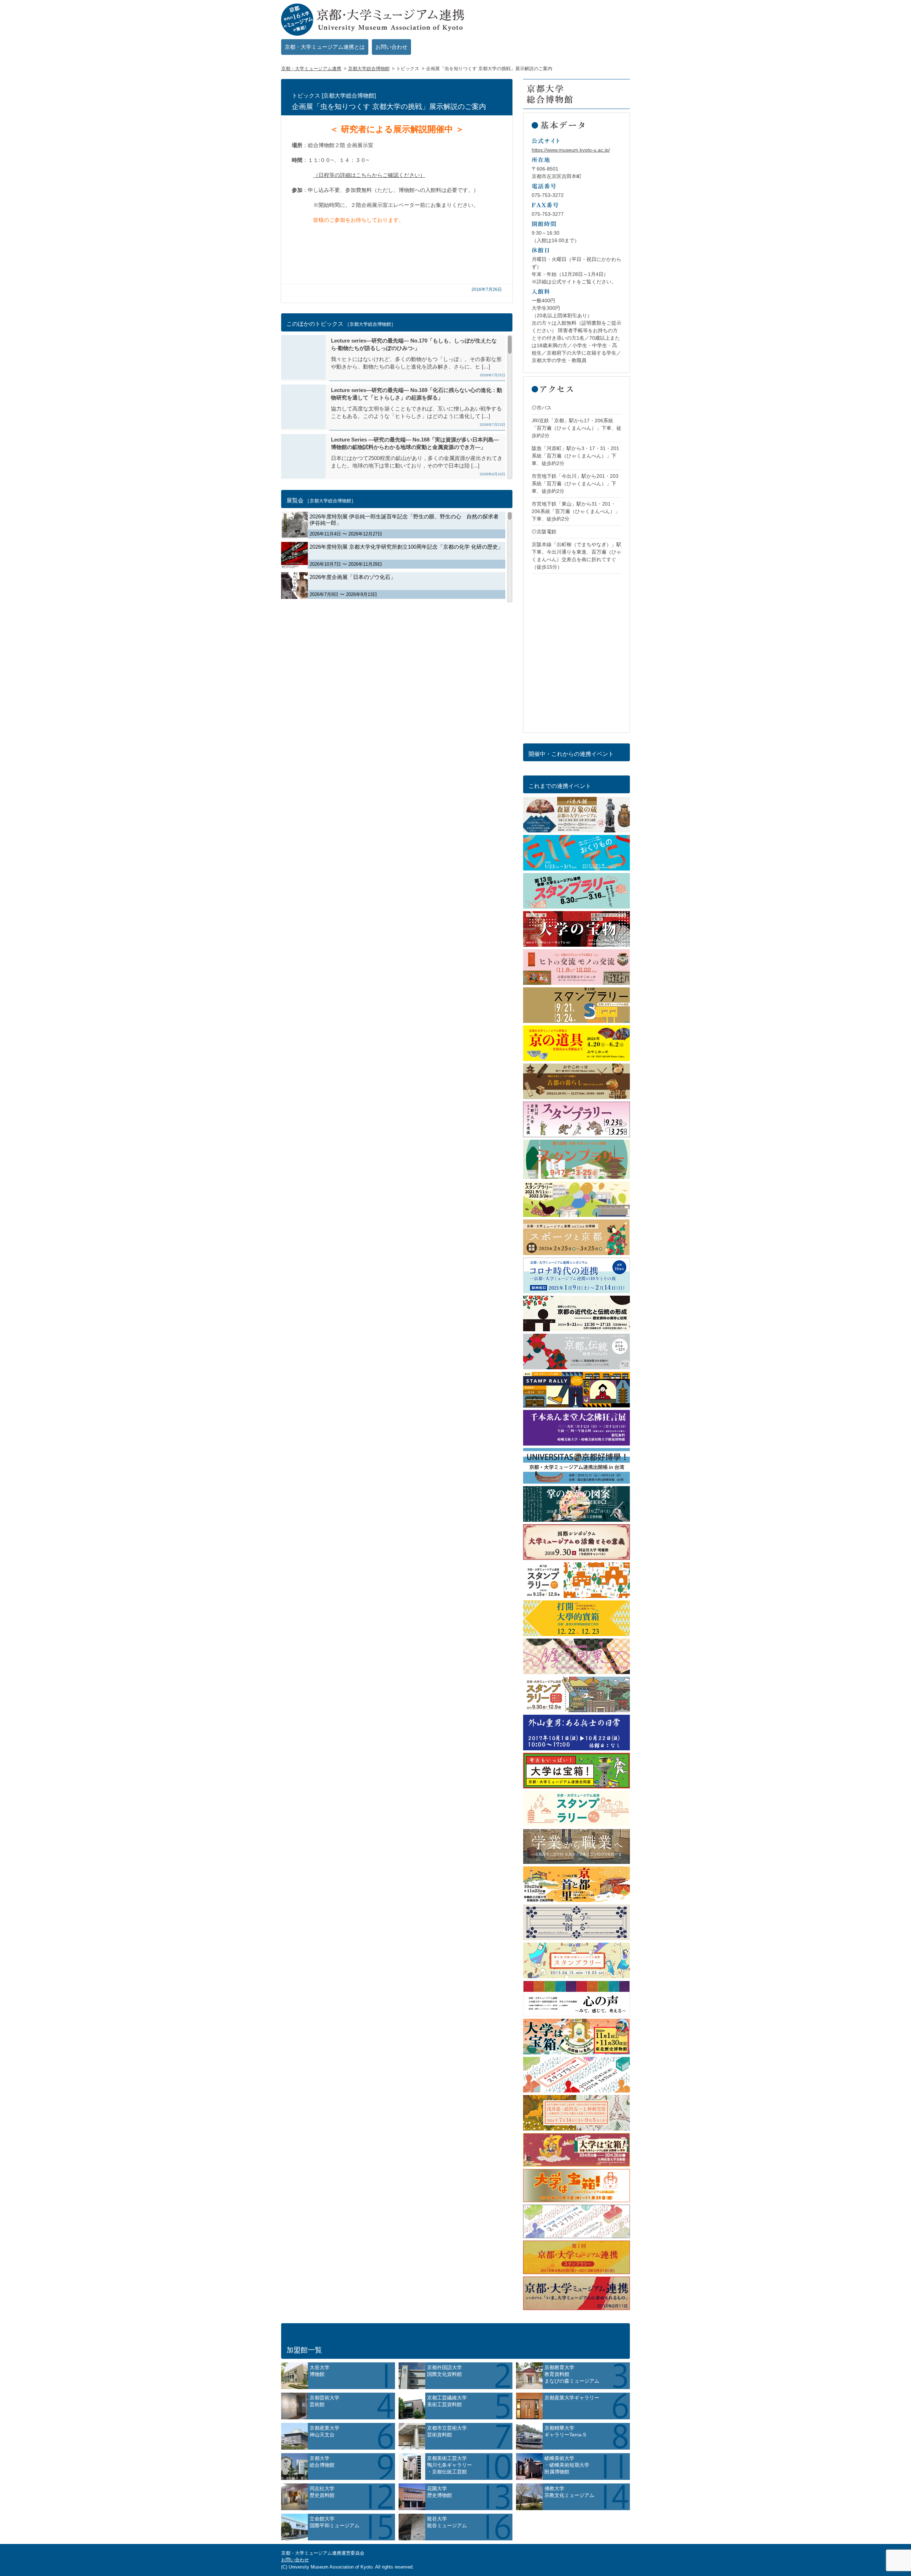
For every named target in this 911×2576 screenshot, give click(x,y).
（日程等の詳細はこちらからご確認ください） (369, 175)
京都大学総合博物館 (369, 69)
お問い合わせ (391, 47)
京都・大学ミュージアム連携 (311, 69)
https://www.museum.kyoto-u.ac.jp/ (571, 150)
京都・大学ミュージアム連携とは (325, 47)
